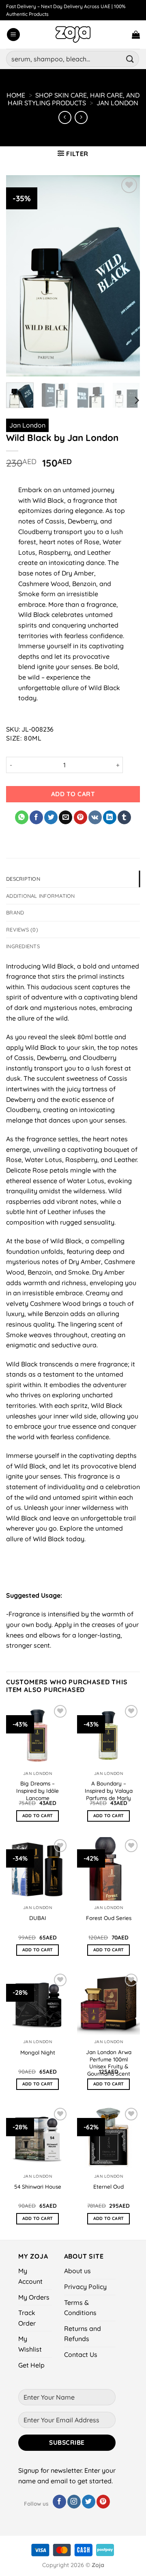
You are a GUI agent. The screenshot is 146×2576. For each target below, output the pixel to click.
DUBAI (38, 1918)
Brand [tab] (15, 912)
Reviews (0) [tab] (22, 930)
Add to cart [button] (38, 1816)
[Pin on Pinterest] (81, 817)
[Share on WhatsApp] (22, 817)
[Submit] (130, 59)
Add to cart (73, 794)
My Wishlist (30, 2344)
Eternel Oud (108, 2186)
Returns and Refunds (83, 2334)
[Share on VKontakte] (95, 817)
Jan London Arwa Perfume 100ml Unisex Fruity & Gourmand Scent (109, 2063)
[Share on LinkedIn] (110, 817)
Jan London (117, 103)
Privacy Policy (85, 2287)
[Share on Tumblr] (124, 817)
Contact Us (81, 2354)
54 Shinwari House (38, 2186)
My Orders (34, 2297)
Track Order (27, 2318)
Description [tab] (23, 879)
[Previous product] (81, 117)
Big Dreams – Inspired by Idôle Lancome (38, 1790)
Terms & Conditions (80, 2308)
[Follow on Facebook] (59, 2502)
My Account (30, 2276)
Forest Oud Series (109, 1918)
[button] (13, 35)
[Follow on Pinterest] (103, 2502)
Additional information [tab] (41, 896)
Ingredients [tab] (23, 946)
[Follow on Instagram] (74, 2502)
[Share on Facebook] (36, 817)
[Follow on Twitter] (89, 2502)
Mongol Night (38, 2052)
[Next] (136, 401)
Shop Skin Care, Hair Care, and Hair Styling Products (74, 99)
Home (16, 95)
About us (77, 2271)
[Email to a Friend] (65, 817)
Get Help (31, 2365)
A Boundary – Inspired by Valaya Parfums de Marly (109, 1790)
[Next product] (65, 117)
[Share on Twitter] (51, 817)
